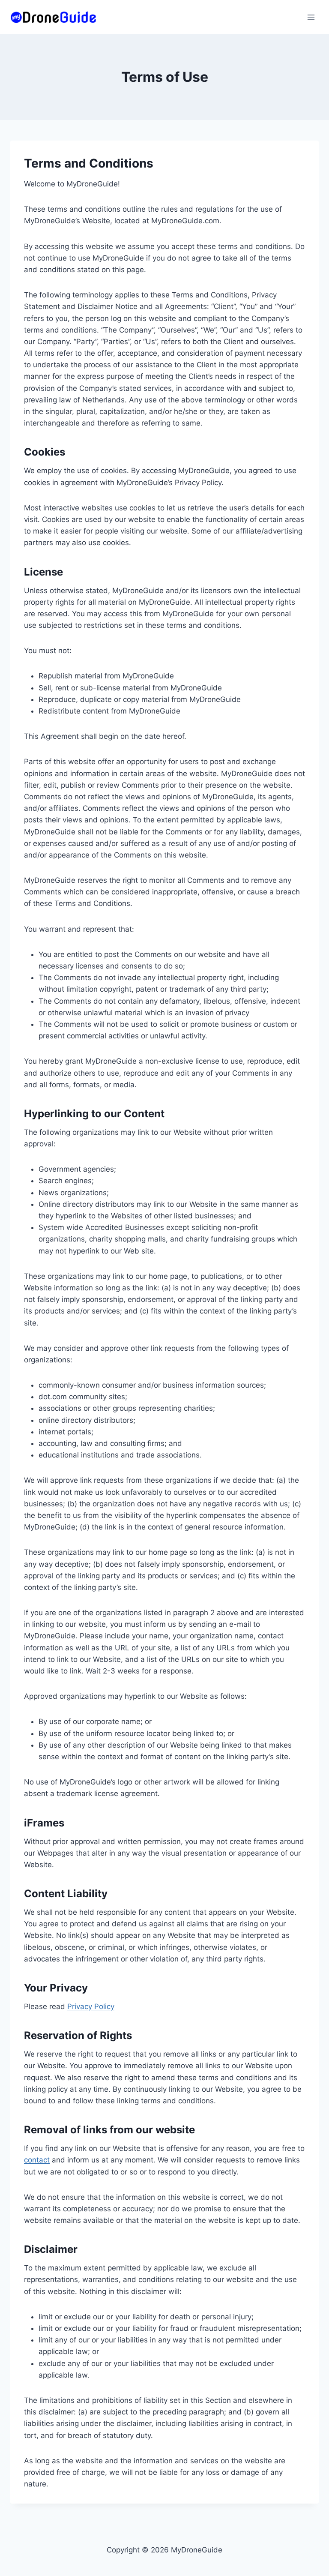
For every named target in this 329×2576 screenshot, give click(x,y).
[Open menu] (311, 17)
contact (37, 2160)
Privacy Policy (91, 2006)
